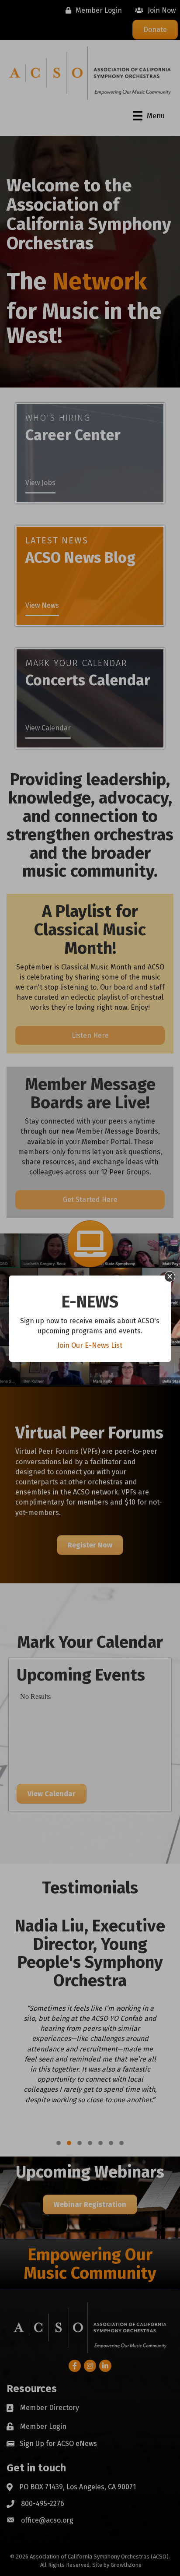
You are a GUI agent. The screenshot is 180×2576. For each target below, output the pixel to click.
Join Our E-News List (90, 1345)
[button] (170, 1277)
